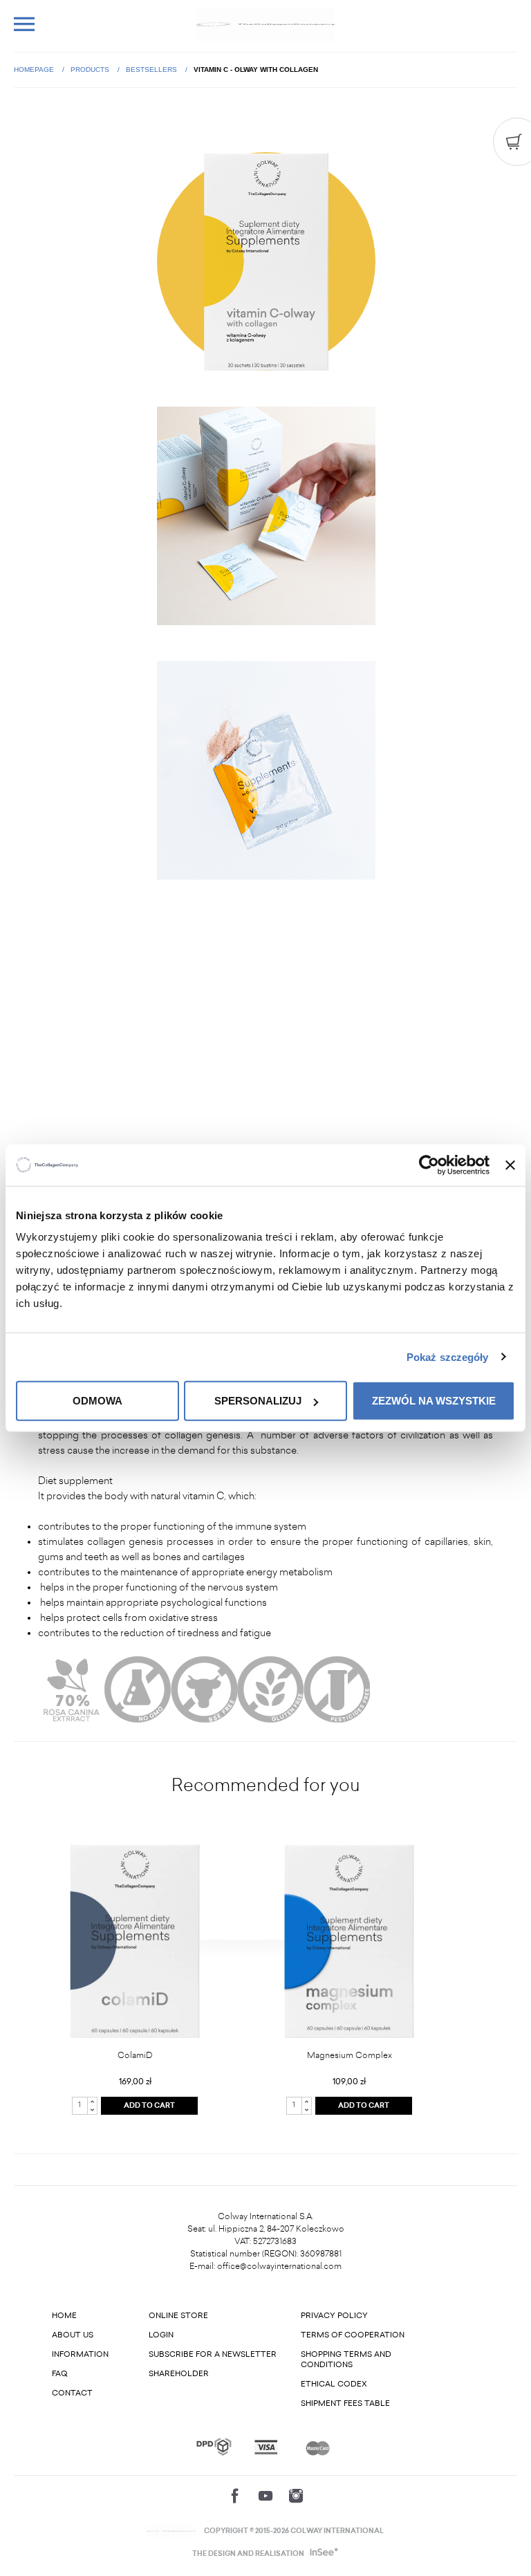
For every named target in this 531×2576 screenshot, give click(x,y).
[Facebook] (235, 2496)
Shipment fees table (345, 2403)
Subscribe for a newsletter (213, 2354)
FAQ (60, 2374)
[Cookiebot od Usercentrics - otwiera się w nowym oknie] (429, 1165)
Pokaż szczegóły (448, 1356)
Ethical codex (334, 2384)
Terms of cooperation (353, 2335)
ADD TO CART (149, 2106)
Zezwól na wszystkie (434, 1401)
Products (91, 70)
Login (161, 2335)
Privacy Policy (334, 2316)
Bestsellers (152, 70)
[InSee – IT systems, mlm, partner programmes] (323, 2554)
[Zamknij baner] (510, 1165)
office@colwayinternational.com (279, 2266)
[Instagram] (296, 2496)
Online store (178, 2316)
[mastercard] (318, 2447)
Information (80, 2354)
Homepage (35, 70)
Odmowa (97, 1401)
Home (64, 2316)
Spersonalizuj (258, 1401)
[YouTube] (265, 2496)
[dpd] (214, 2447)
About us (73, 2335)
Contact (72, 2393)
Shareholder (179, 2374)
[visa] (266, 2447)
